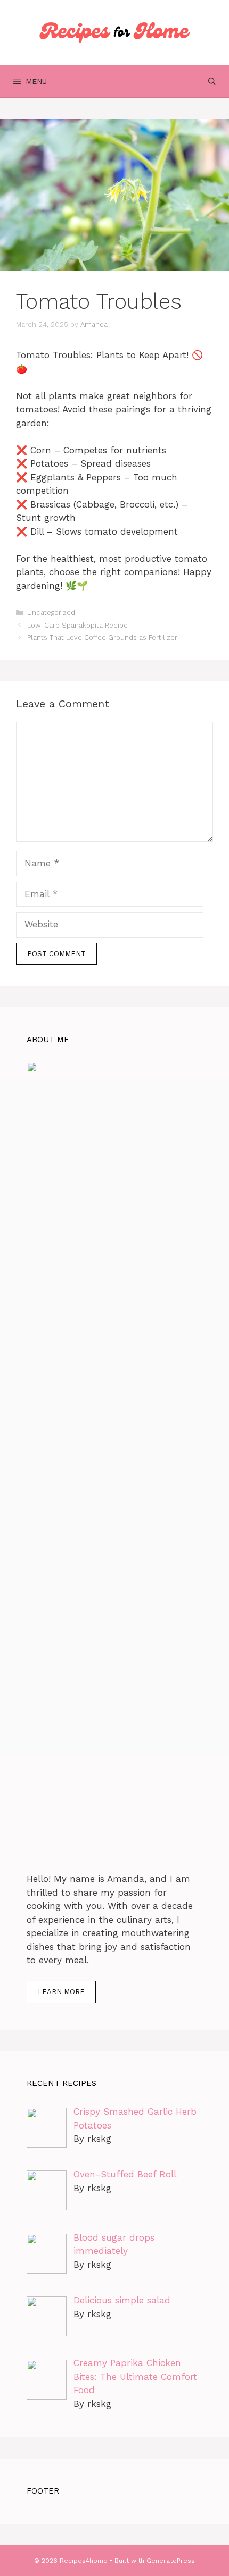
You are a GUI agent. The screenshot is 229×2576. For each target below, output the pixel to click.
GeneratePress (171, 2561)
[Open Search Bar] (212, 81)
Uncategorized (51, 613)
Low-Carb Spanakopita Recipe (77, 625)
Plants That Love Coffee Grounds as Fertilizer (102, 637)
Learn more (61, 1992)
